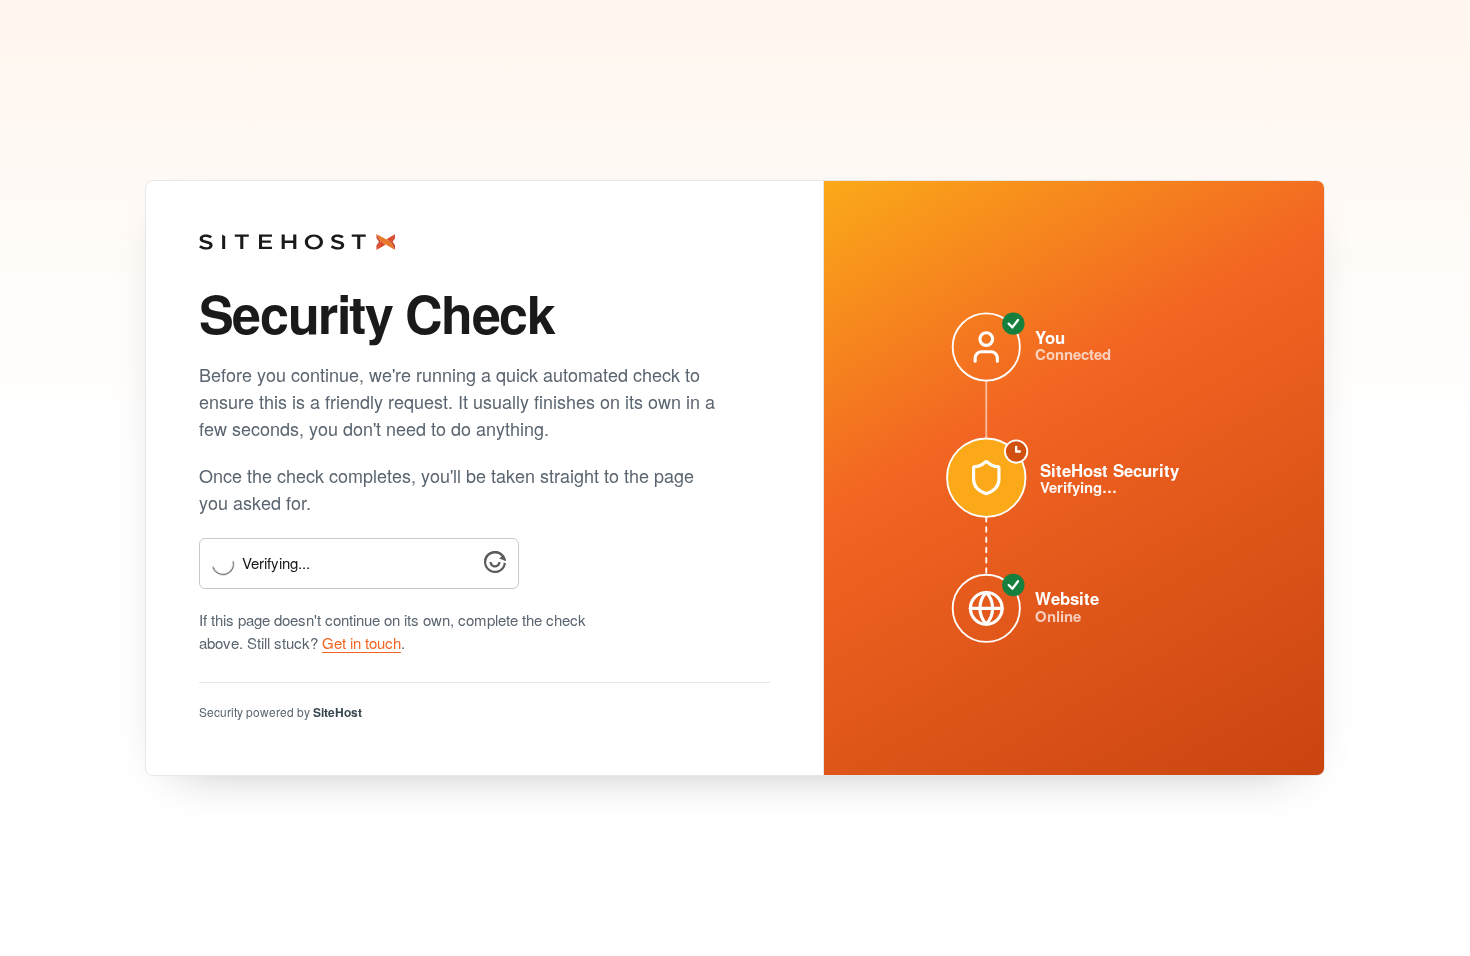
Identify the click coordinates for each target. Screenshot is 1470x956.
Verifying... (276, 563)
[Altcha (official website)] (495, 566)
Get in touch (361, 642)
